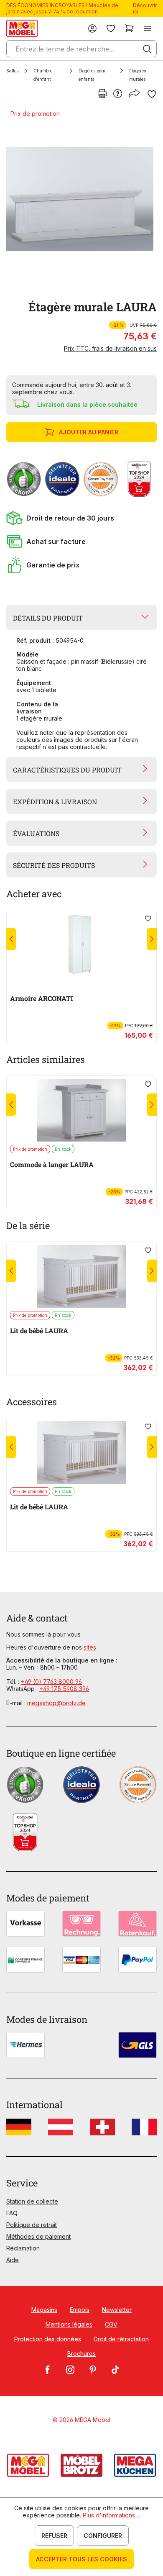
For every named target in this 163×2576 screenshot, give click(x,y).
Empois (80, 2310)
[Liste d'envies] (111, 28)
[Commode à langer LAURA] (81, 1110)
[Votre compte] (92, 28)
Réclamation (23, 2248)
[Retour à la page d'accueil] (22, 28)
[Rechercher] (147, 49)
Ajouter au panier (89, 432)
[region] (81, 199)
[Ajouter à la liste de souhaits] (152, 94)
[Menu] (148, 28)
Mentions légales (69, 2324)
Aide (13, 2260)
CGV (111, 2324)
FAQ (12, 2213)
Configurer (103, 2536)
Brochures (81, 2354)
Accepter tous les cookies (81, 2559)
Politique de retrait (32, 2225)
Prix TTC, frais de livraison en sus (110, 348)
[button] (81, 518)
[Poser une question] (118, 94)
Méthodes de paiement (38, 2236)
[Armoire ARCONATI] (81, 944)
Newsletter (117, 2310)
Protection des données (48, 2339)
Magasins (44, 2310)
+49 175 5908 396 (64, 1689)
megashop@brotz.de (56, 1703)
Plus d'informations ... (112, 2515)
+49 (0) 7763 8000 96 (51, 1682)
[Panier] (129, 28)
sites (90, 1647)
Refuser (54, 2536)
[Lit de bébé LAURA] (81, 1276)
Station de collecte (32, 2201)
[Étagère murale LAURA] (80, 199)
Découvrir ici (145, 8)
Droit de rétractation (121, 2339)
